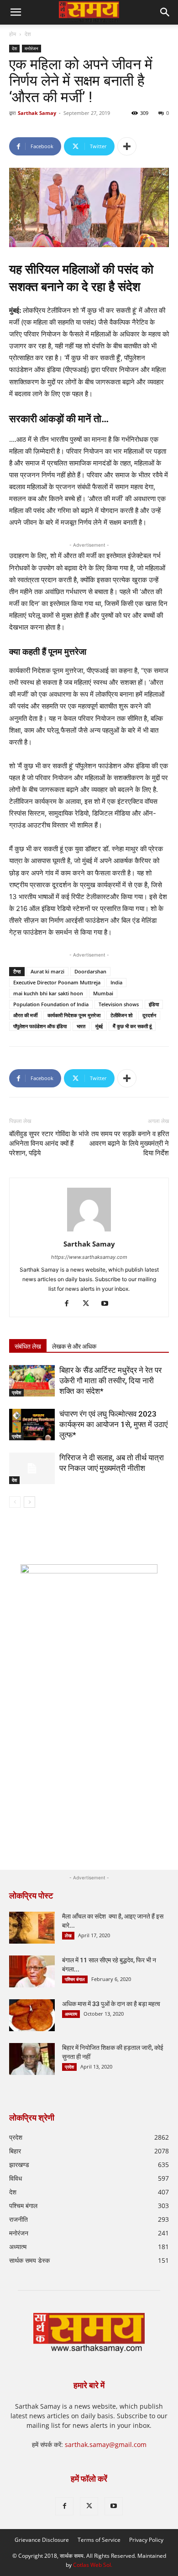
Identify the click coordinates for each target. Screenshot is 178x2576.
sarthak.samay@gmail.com (106, 2444)
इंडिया (154, 1004)
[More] (127, 146)
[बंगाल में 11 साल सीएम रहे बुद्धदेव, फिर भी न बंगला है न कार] (32, 1971)
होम (13, 34)
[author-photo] (89, 1231)
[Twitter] (89, 1304)
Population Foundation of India (51, 1004)
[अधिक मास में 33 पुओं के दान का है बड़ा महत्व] (32, 2015)
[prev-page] (15, 1502)
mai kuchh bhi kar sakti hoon (48, 993)
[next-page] (29, 1502)
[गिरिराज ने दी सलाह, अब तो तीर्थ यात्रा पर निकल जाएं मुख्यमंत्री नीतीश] (32, 1468)
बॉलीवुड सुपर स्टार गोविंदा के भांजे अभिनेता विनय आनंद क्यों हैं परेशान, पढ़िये (49, 1143)
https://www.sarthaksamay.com (89, 1257)
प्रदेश (16, 1392)
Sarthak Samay (37, 113)
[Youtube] (108, 1304)
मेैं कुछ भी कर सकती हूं (132, 1026)
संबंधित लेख (28, 1346)
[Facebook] (70, 1304)
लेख (68, 1935)
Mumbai (103, 993)
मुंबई (99, 1026)
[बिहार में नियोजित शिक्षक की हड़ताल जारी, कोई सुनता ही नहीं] (32, 2059)
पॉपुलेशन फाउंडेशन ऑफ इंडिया (40, 1026)
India (116, 982)
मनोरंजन (31, 48)
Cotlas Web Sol (92, 2565)
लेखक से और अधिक (74, 1346)
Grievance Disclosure (42, 2540)
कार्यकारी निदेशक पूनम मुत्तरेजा (74, 1015)
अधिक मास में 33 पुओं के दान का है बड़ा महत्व (111, 2004)
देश (28, 34)
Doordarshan (90, 971)
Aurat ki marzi (47, 971)
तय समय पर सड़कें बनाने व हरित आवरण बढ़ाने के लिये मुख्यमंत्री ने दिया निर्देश (129, 1143)
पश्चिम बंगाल (75, 1979)
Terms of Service (99, 2540)
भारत (81, 1026)
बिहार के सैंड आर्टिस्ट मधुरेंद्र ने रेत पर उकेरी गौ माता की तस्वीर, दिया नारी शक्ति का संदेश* (110, 1381)
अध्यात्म (71, 2014)
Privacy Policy (146, 2540)
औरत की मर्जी (25, 1015)
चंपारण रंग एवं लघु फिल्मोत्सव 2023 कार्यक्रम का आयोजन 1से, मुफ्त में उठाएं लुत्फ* (113, 1424)
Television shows (119, 1004)
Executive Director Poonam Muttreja (57, 982)
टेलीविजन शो (121, 1015)
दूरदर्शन (149, 1015)
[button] (165, 12)
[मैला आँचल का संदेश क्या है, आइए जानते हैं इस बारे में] (32, 1928)
